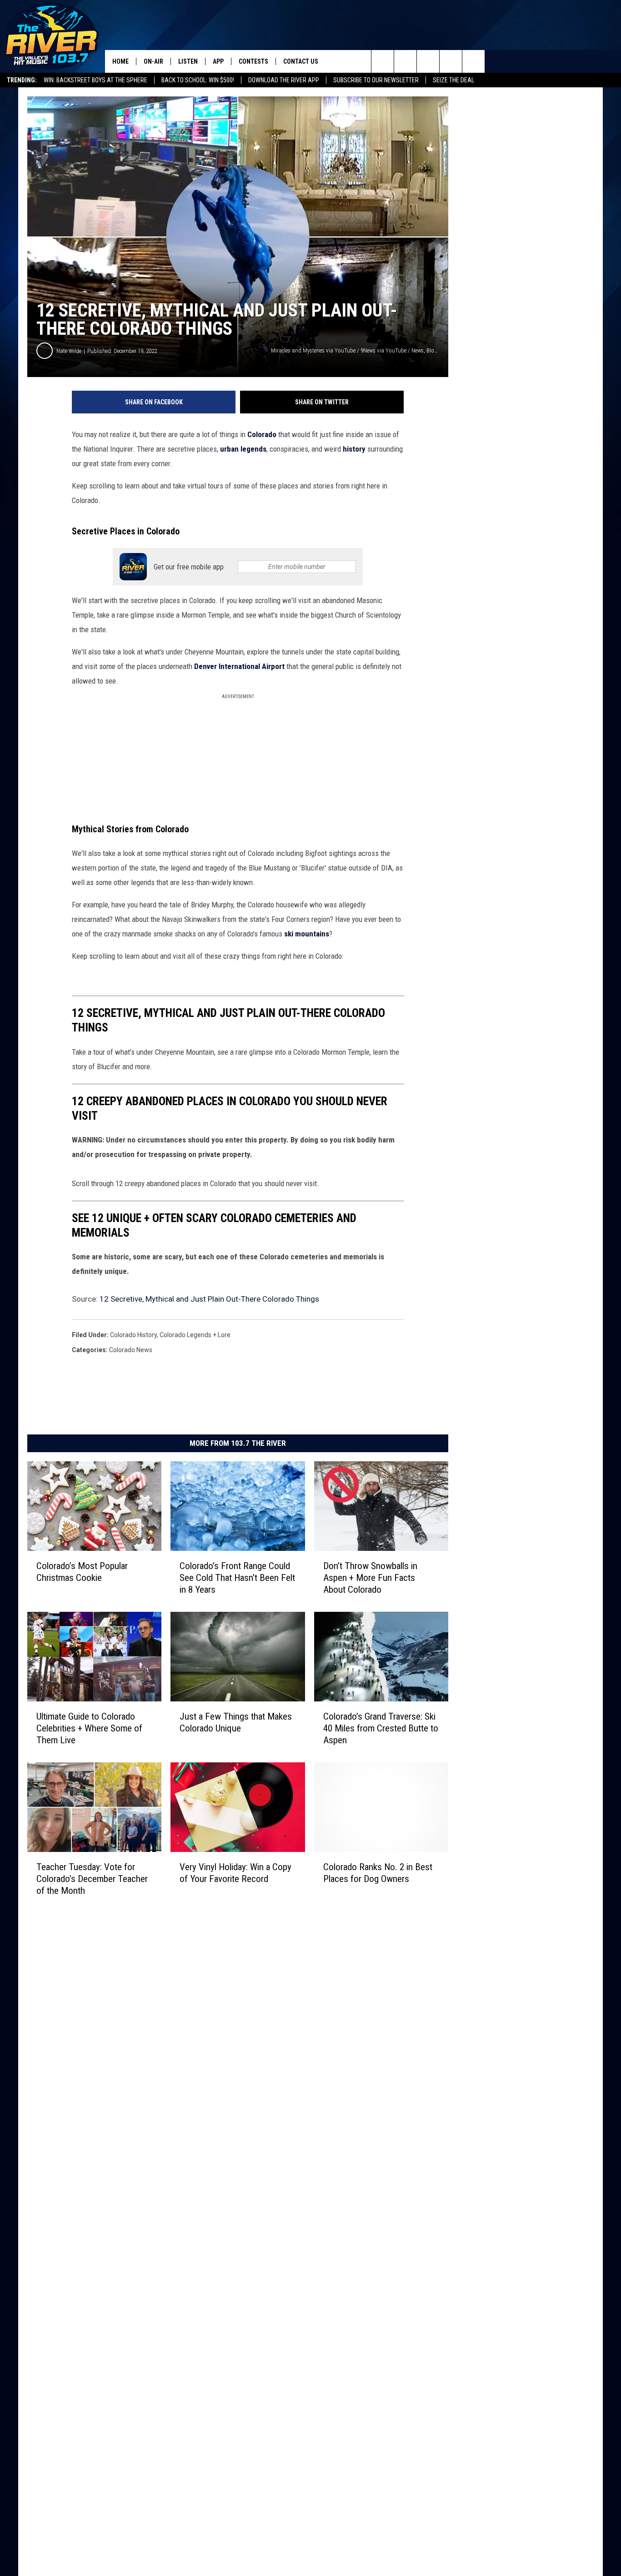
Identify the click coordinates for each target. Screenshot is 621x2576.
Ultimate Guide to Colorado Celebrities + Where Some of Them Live (89, 1728)
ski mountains (307, 934)
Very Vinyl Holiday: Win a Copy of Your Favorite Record (235, 1873)
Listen (188, 61)
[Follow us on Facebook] (428, 61)
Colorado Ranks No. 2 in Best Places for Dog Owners (378, 1873)
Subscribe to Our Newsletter (376, 80)
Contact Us (301, 61)
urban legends (243, 449)
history (355, 449)
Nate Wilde (69, 351)
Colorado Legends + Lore (195, 1335)
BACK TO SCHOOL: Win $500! (198, 80)
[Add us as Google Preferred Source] (405, 61)
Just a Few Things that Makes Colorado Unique (236, 1722)
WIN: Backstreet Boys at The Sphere (95, 80)
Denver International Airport (239, 666)
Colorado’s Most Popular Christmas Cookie (82, 1572)
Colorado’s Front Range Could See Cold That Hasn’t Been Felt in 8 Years (237, 1578)
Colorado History (133, 1335)
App (218, 61)
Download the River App (284, 80)
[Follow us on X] (473, 61)
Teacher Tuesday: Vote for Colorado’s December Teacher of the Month (92, 1879)
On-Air (153, 61)
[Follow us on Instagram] (451, 61)
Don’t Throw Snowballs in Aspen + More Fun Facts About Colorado (370, 1578)
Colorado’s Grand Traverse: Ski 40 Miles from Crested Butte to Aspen (381, 1728)
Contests (253, 61)
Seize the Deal (453, 80)
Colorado (263, 434)
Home (120, 61)
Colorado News (131, 1350)
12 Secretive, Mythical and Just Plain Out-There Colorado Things (209, 1299)
